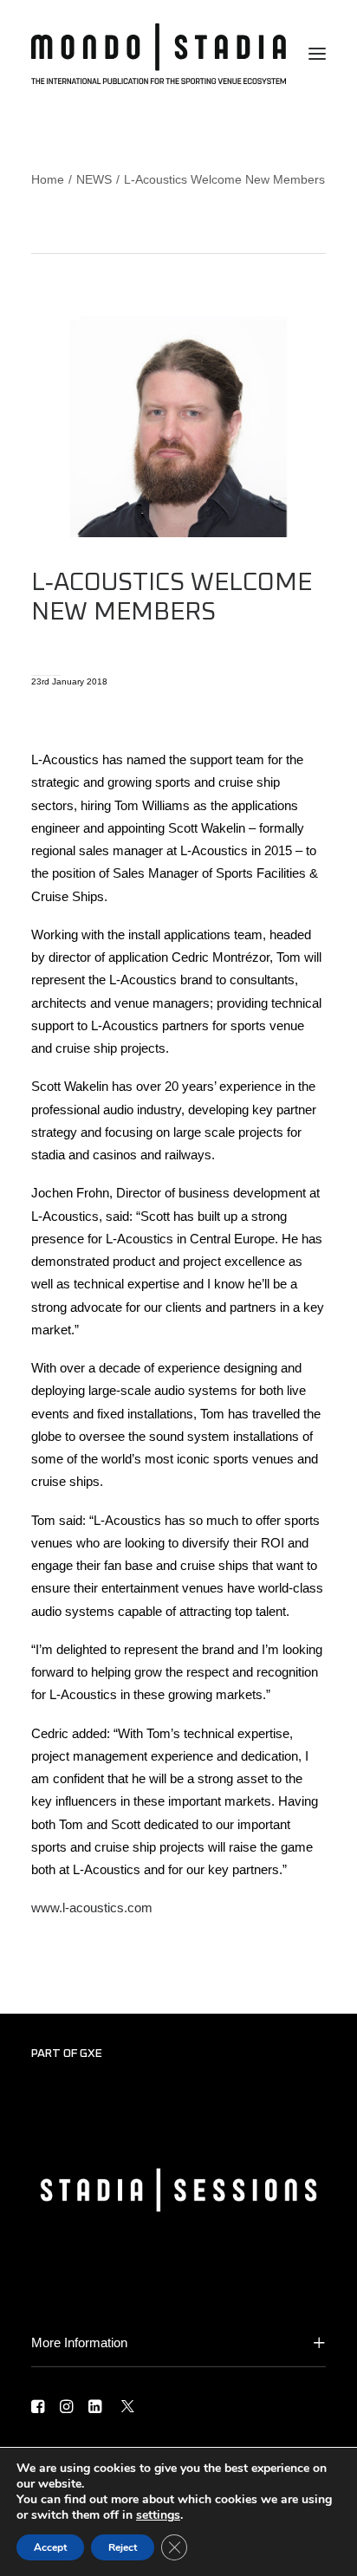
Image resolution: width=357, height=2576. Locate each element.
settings (158, 2515)
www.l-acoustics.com (92, 1908)
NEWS (94, 179)
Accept (50, 2547)
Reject (123, 2547)
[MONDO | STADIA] (159, 54)
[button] (317, 54)
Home (48, 179)
